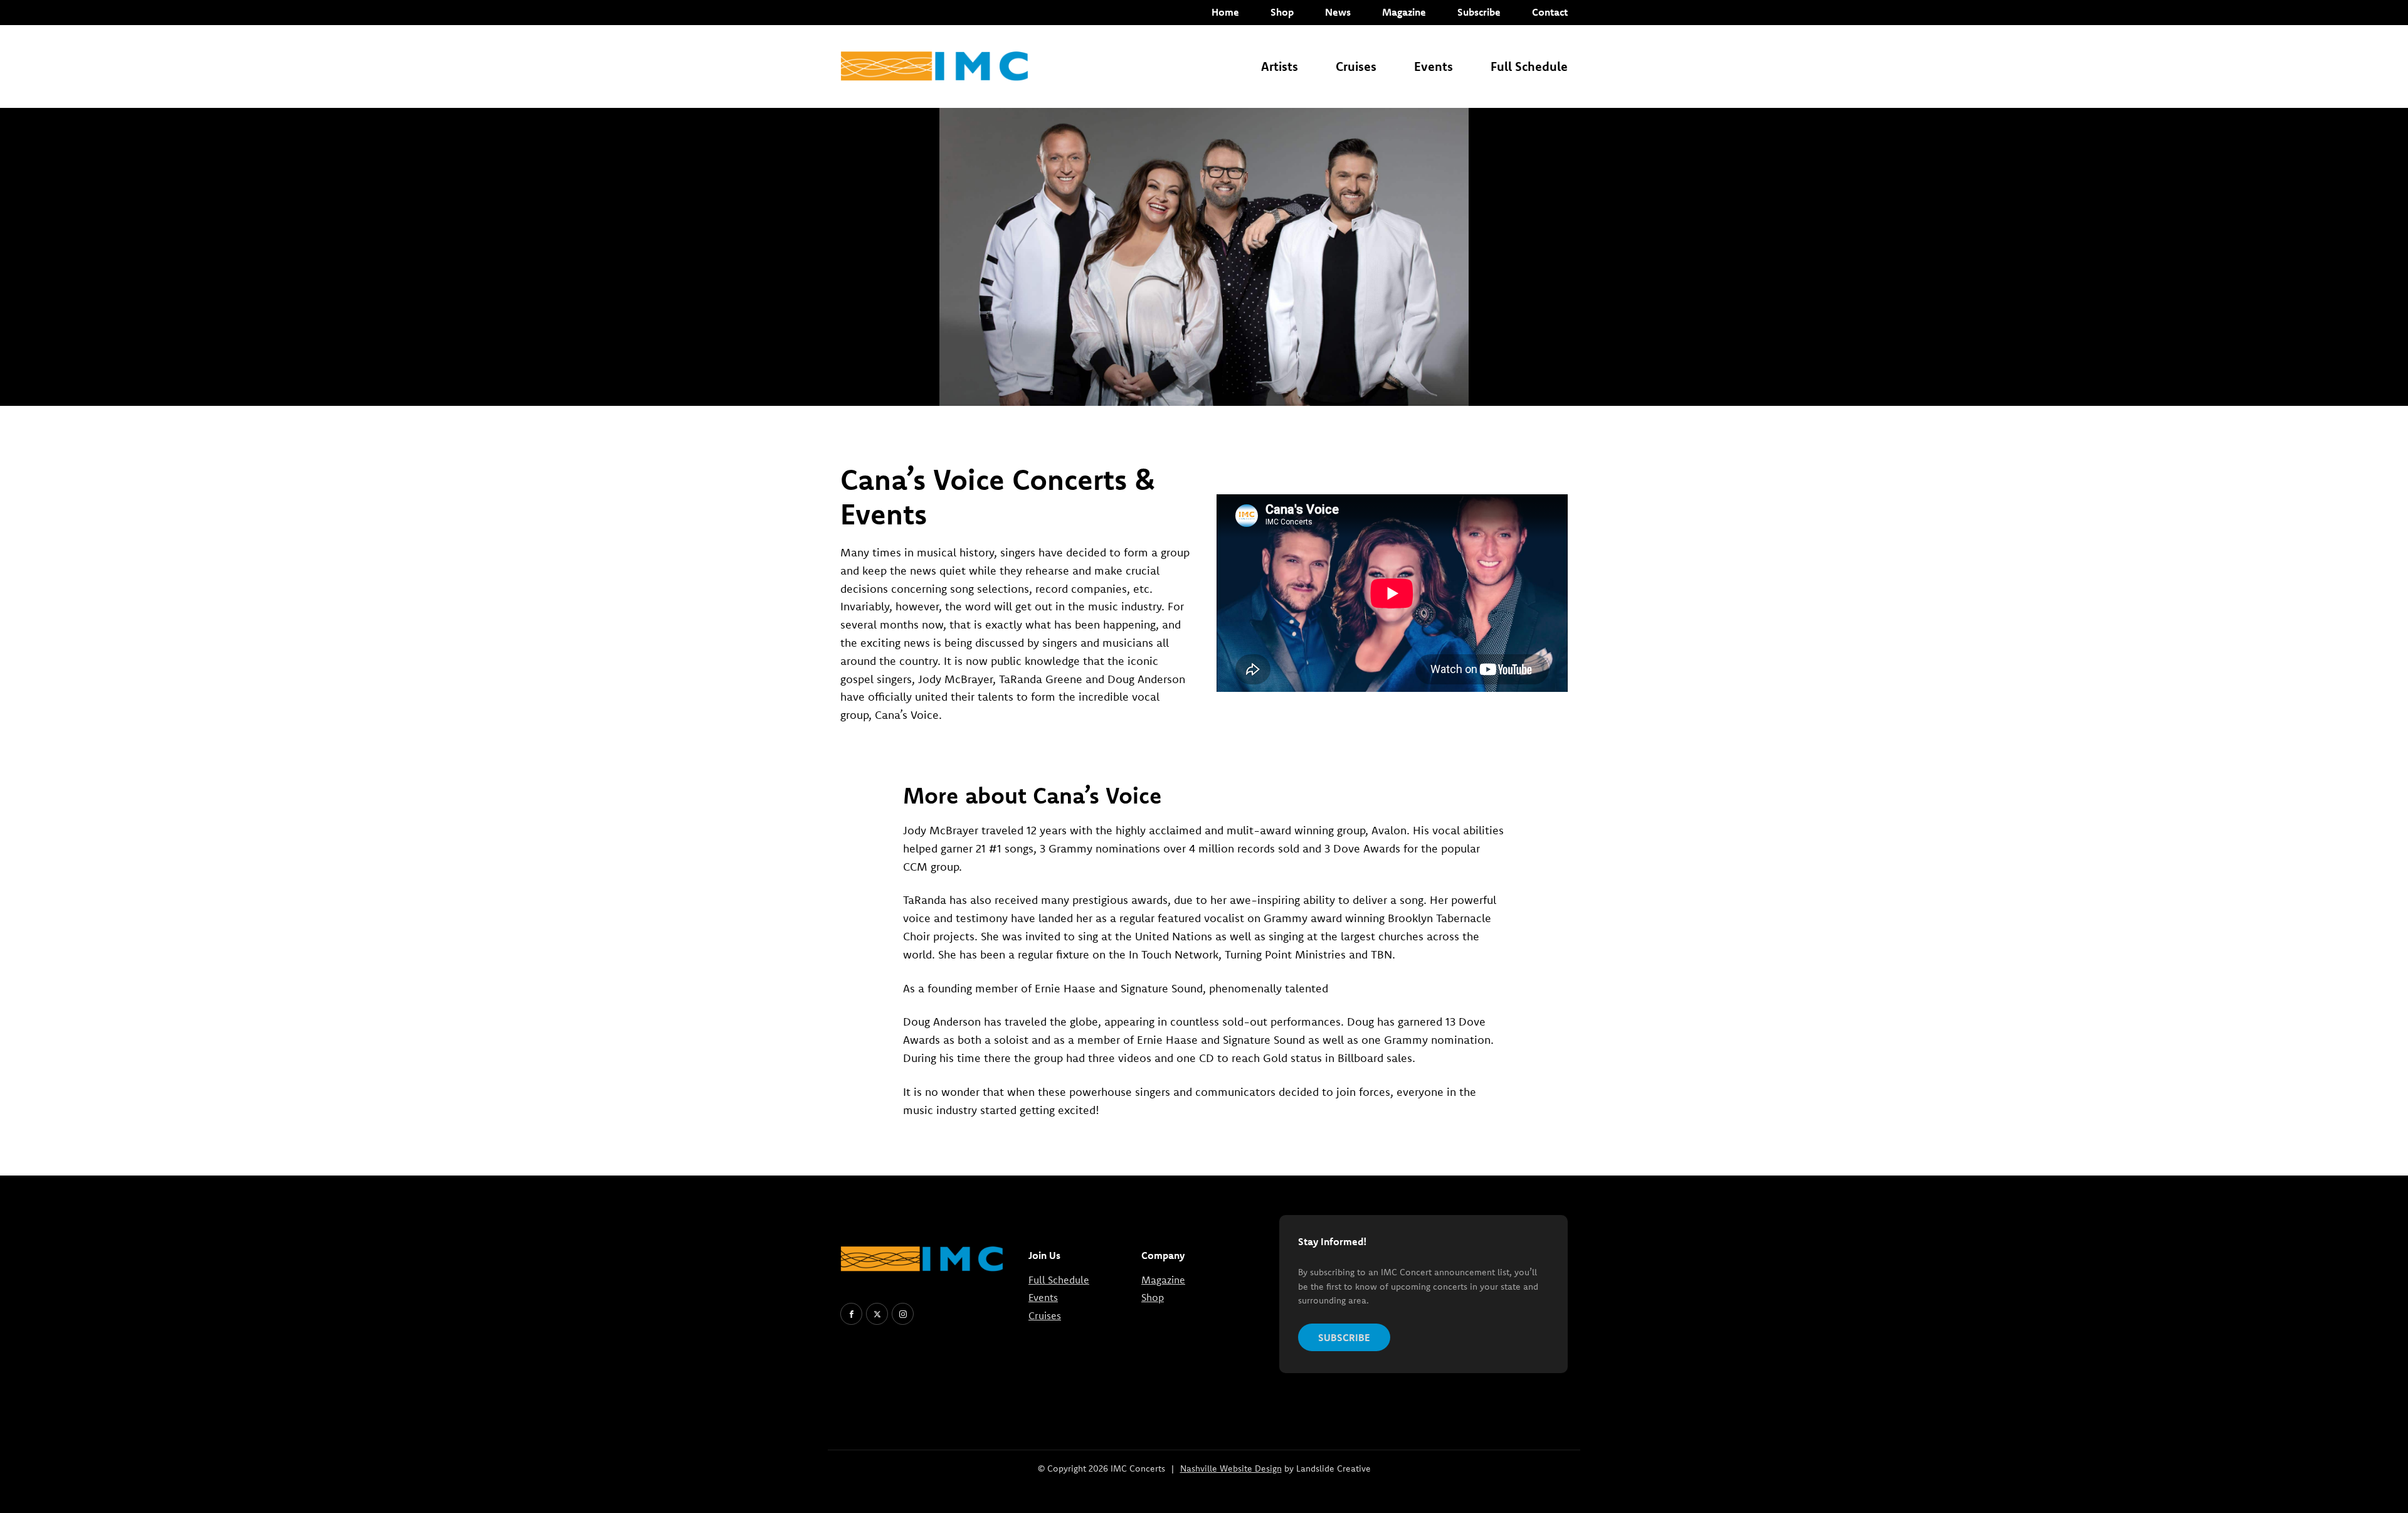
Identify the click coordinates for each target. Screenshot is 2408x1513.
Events (1434, 66)
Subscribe (1479, 12)
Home (1225, 12)
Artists (1280, 66)
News (1338, 12)
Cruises (1356, 66)
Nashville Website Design (1231, 1468)
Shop (1282, 12)
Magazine (1404, 12)
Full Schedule (1529, 66)
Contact (1550, 12)
